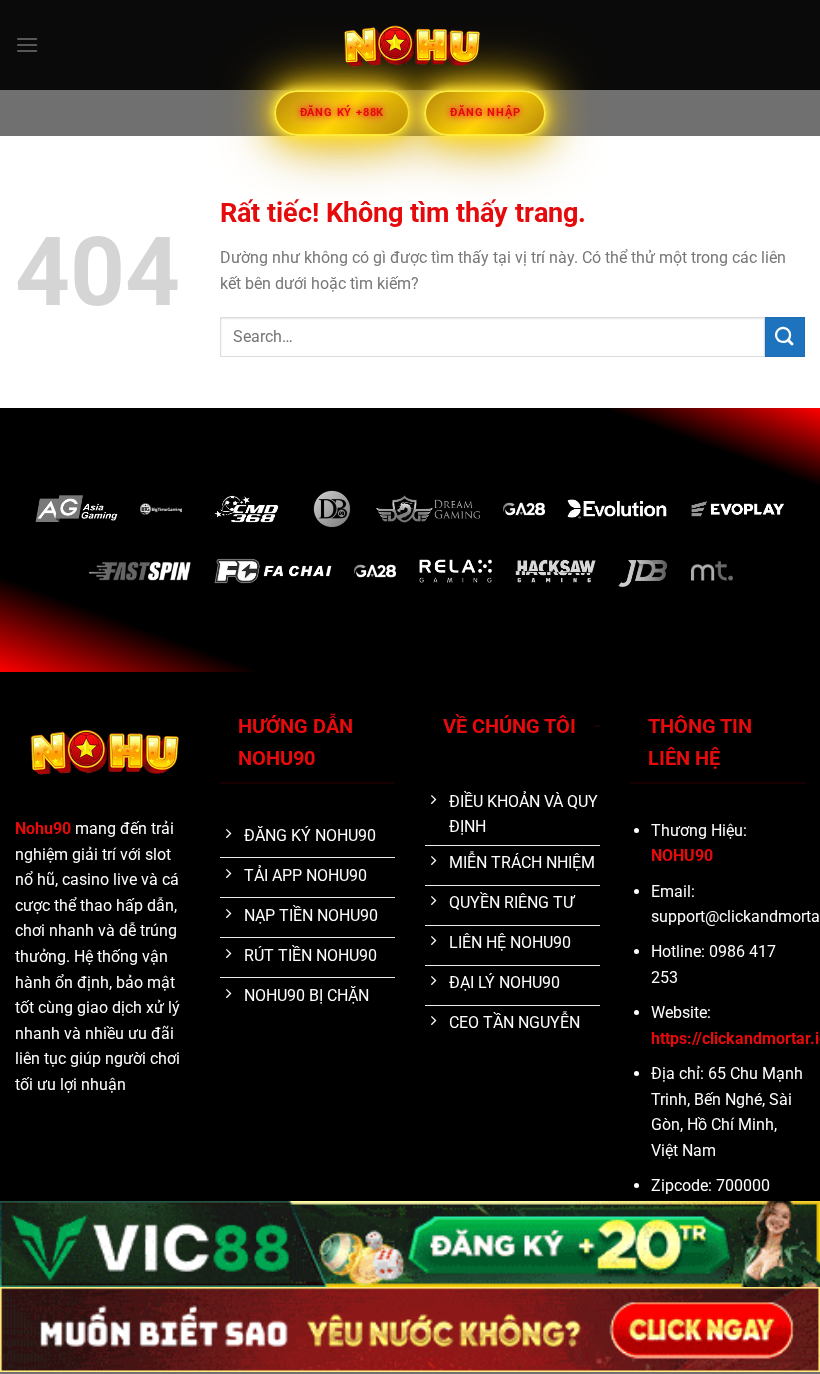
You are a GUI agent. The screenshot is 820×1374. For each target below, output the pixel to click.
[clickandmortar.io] (410, 45)
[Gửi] (785, 336)
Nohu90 (43, 828)
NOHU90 (682, 855)
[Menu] (27, 44)
